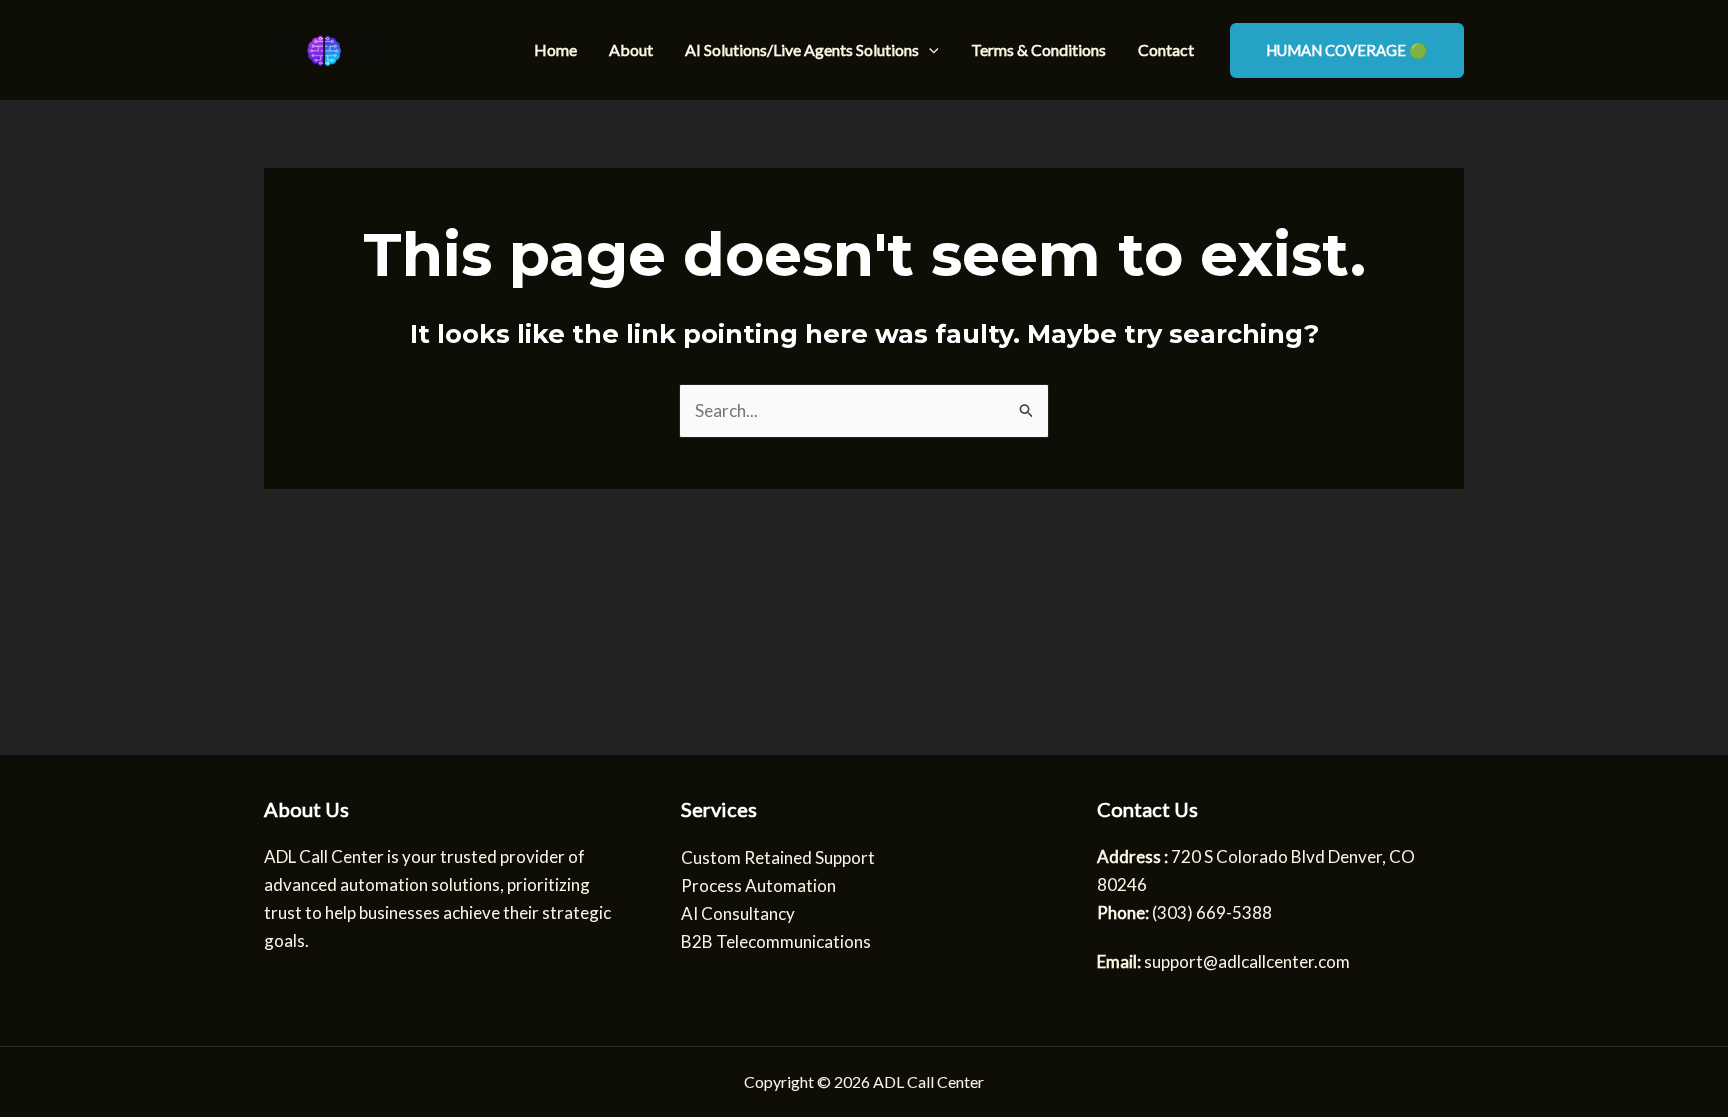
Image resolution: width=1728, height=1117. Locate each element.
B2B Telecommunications (776, 941)
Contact (1166, 49)
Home (555, 49)
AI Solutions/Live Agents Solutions (802, 49)
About (631, 49)
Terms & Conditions (1038, 49)
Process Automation (758, 885)
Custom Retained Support (778, 857)
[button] (929, 50)
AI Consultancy (738, 913)
